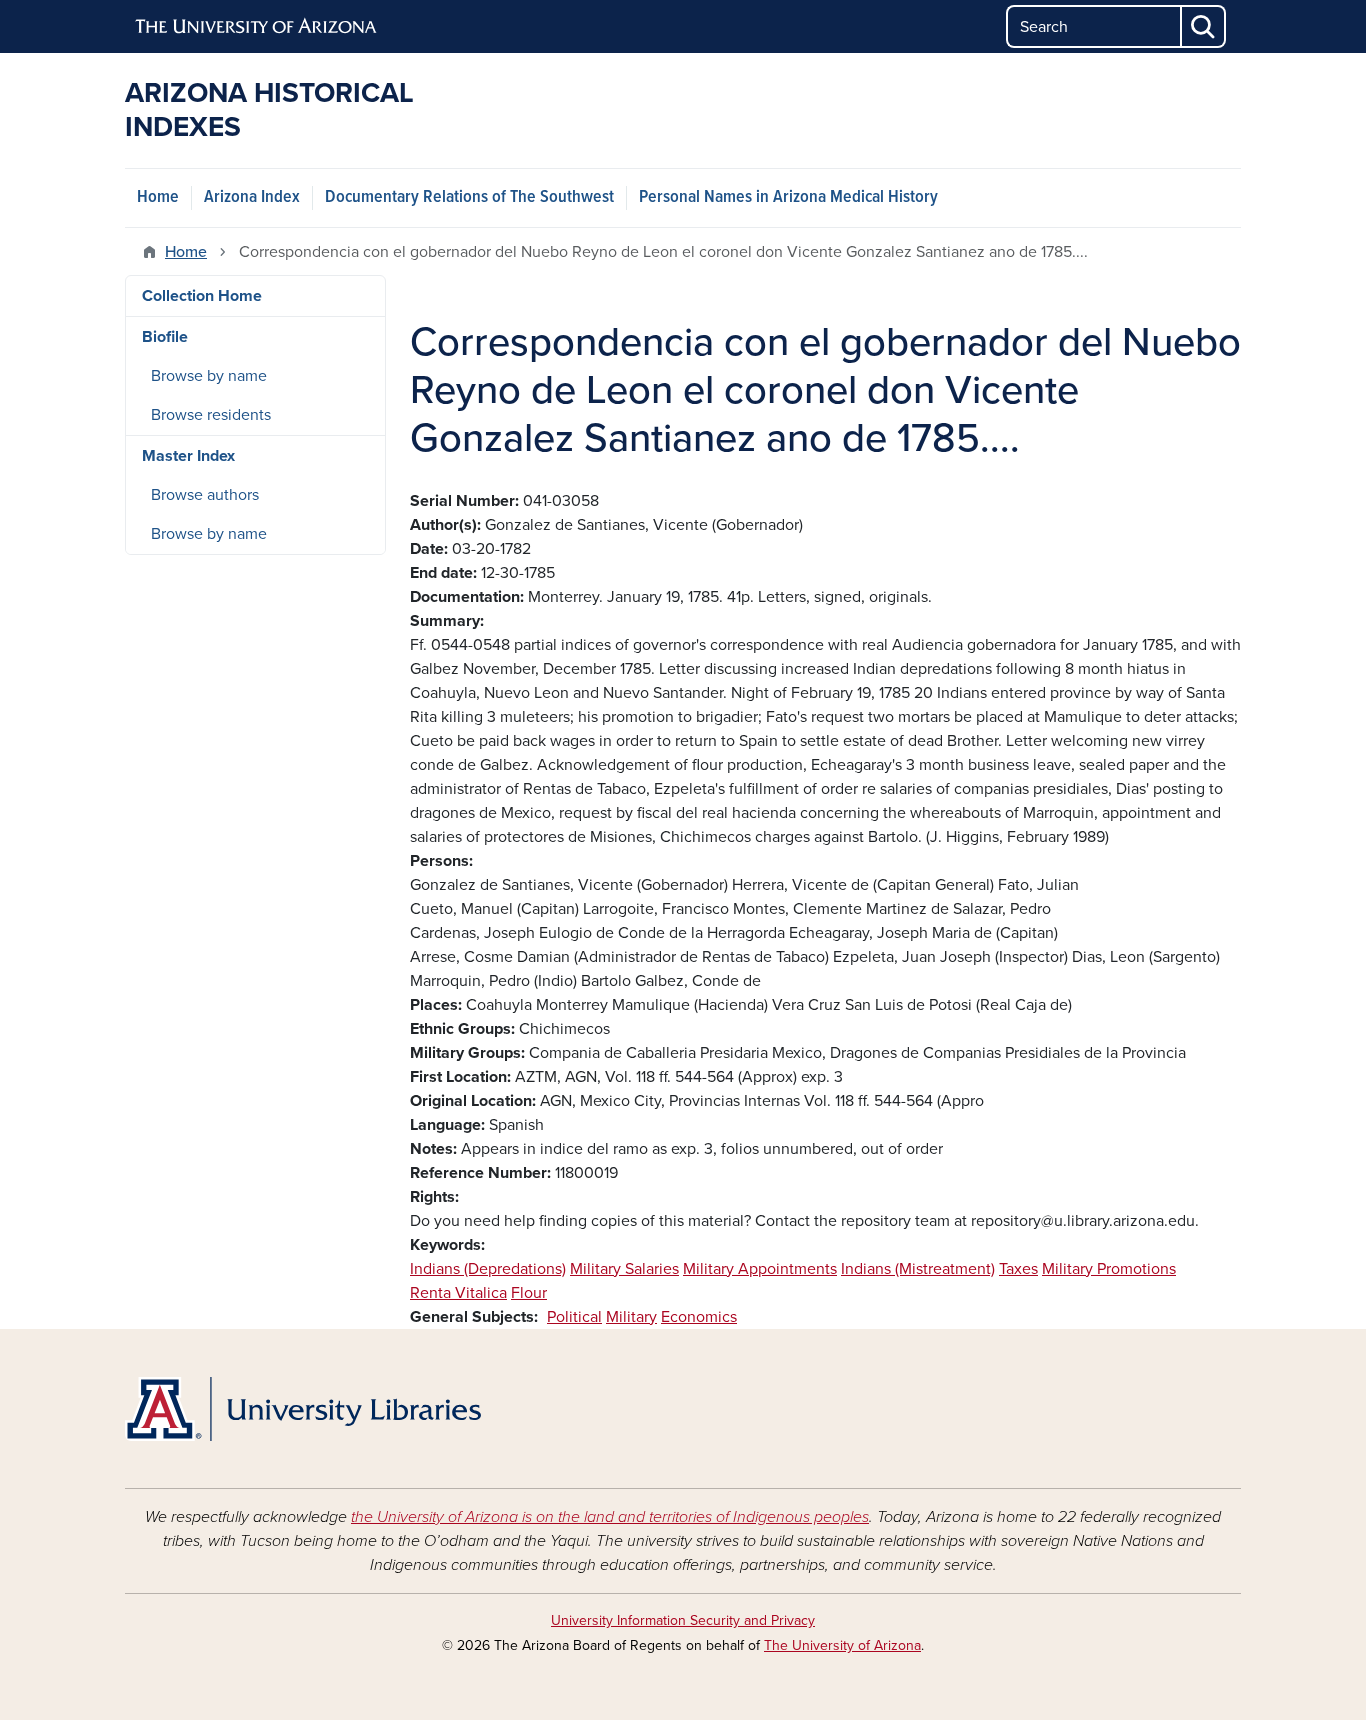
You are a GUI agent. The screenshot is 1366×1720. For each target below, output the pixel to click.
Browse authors (205, 495)
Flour (529, 1293)
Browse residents (211, 415)
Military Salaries (624, 1269)
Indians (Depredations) (488, 1269)
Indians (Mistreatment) (918, 1269)
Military (631, 1317)
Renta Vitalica (458, 1293)
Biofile (165, 337)
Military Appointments (760, 1269)
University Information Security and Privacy (683, 1620)
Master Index (188, 456)
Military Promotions (1109, 1269)
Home (158, 197)
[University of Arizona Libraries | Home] (303, 1409)
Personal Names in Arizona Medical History (788, 197)
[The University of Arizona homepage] (257, 27)
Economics (699, 1317)
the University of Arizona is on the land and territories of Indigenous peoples (610, 1517)
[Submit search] (1204, 26)
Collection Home (202, 296)
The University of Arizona (842, 1645)
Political (574, 1317)
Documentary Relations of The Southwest (469, 197)
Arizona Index (252, 197)
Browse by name (209, 376)
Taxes (1018, 1269)
